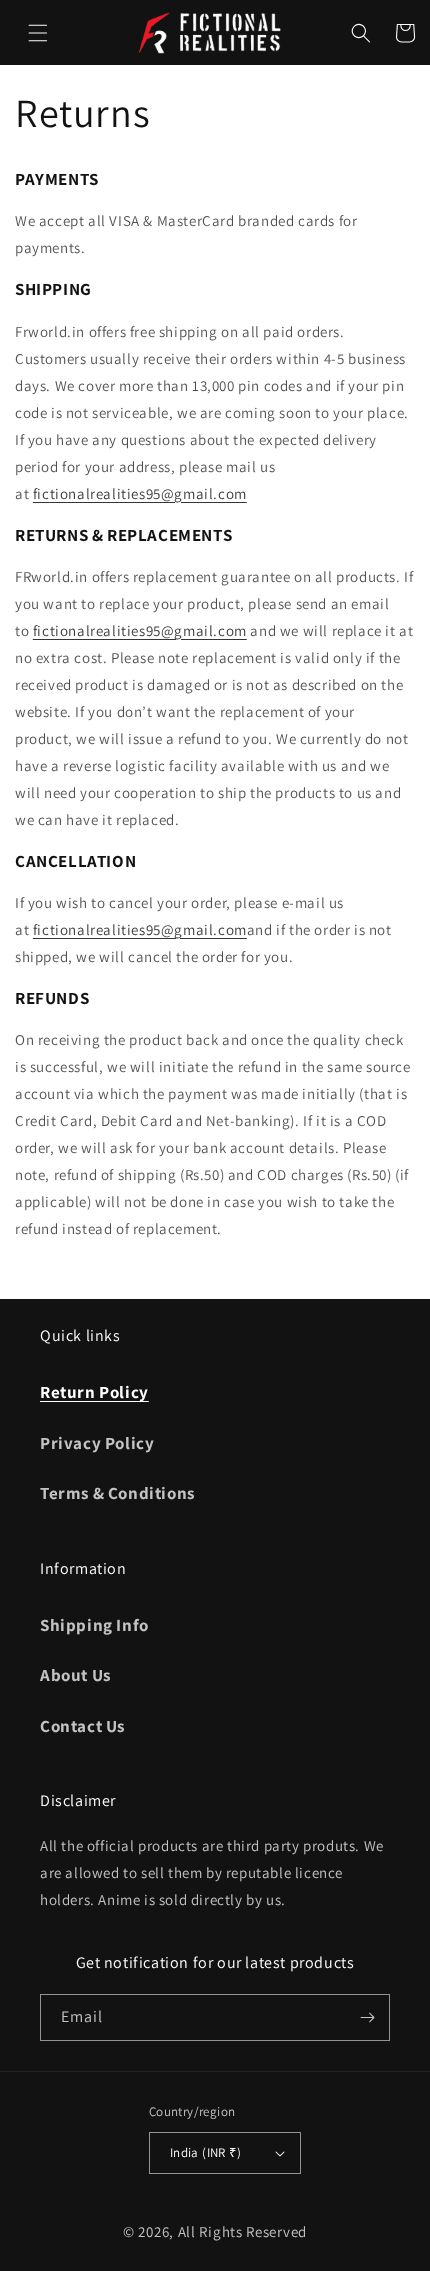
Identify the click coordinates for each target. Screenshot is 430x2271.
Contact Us (82, 1726)
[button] (38, 33)
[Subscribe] (367, 2017)
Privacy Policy (97, 1443)
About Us (75, 1675)
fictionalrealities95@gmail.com (140, 493)
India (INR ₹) (205, 2152)
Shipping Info (94, 1625)
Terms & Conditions (117, 1493)
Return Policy (94, 1392)
